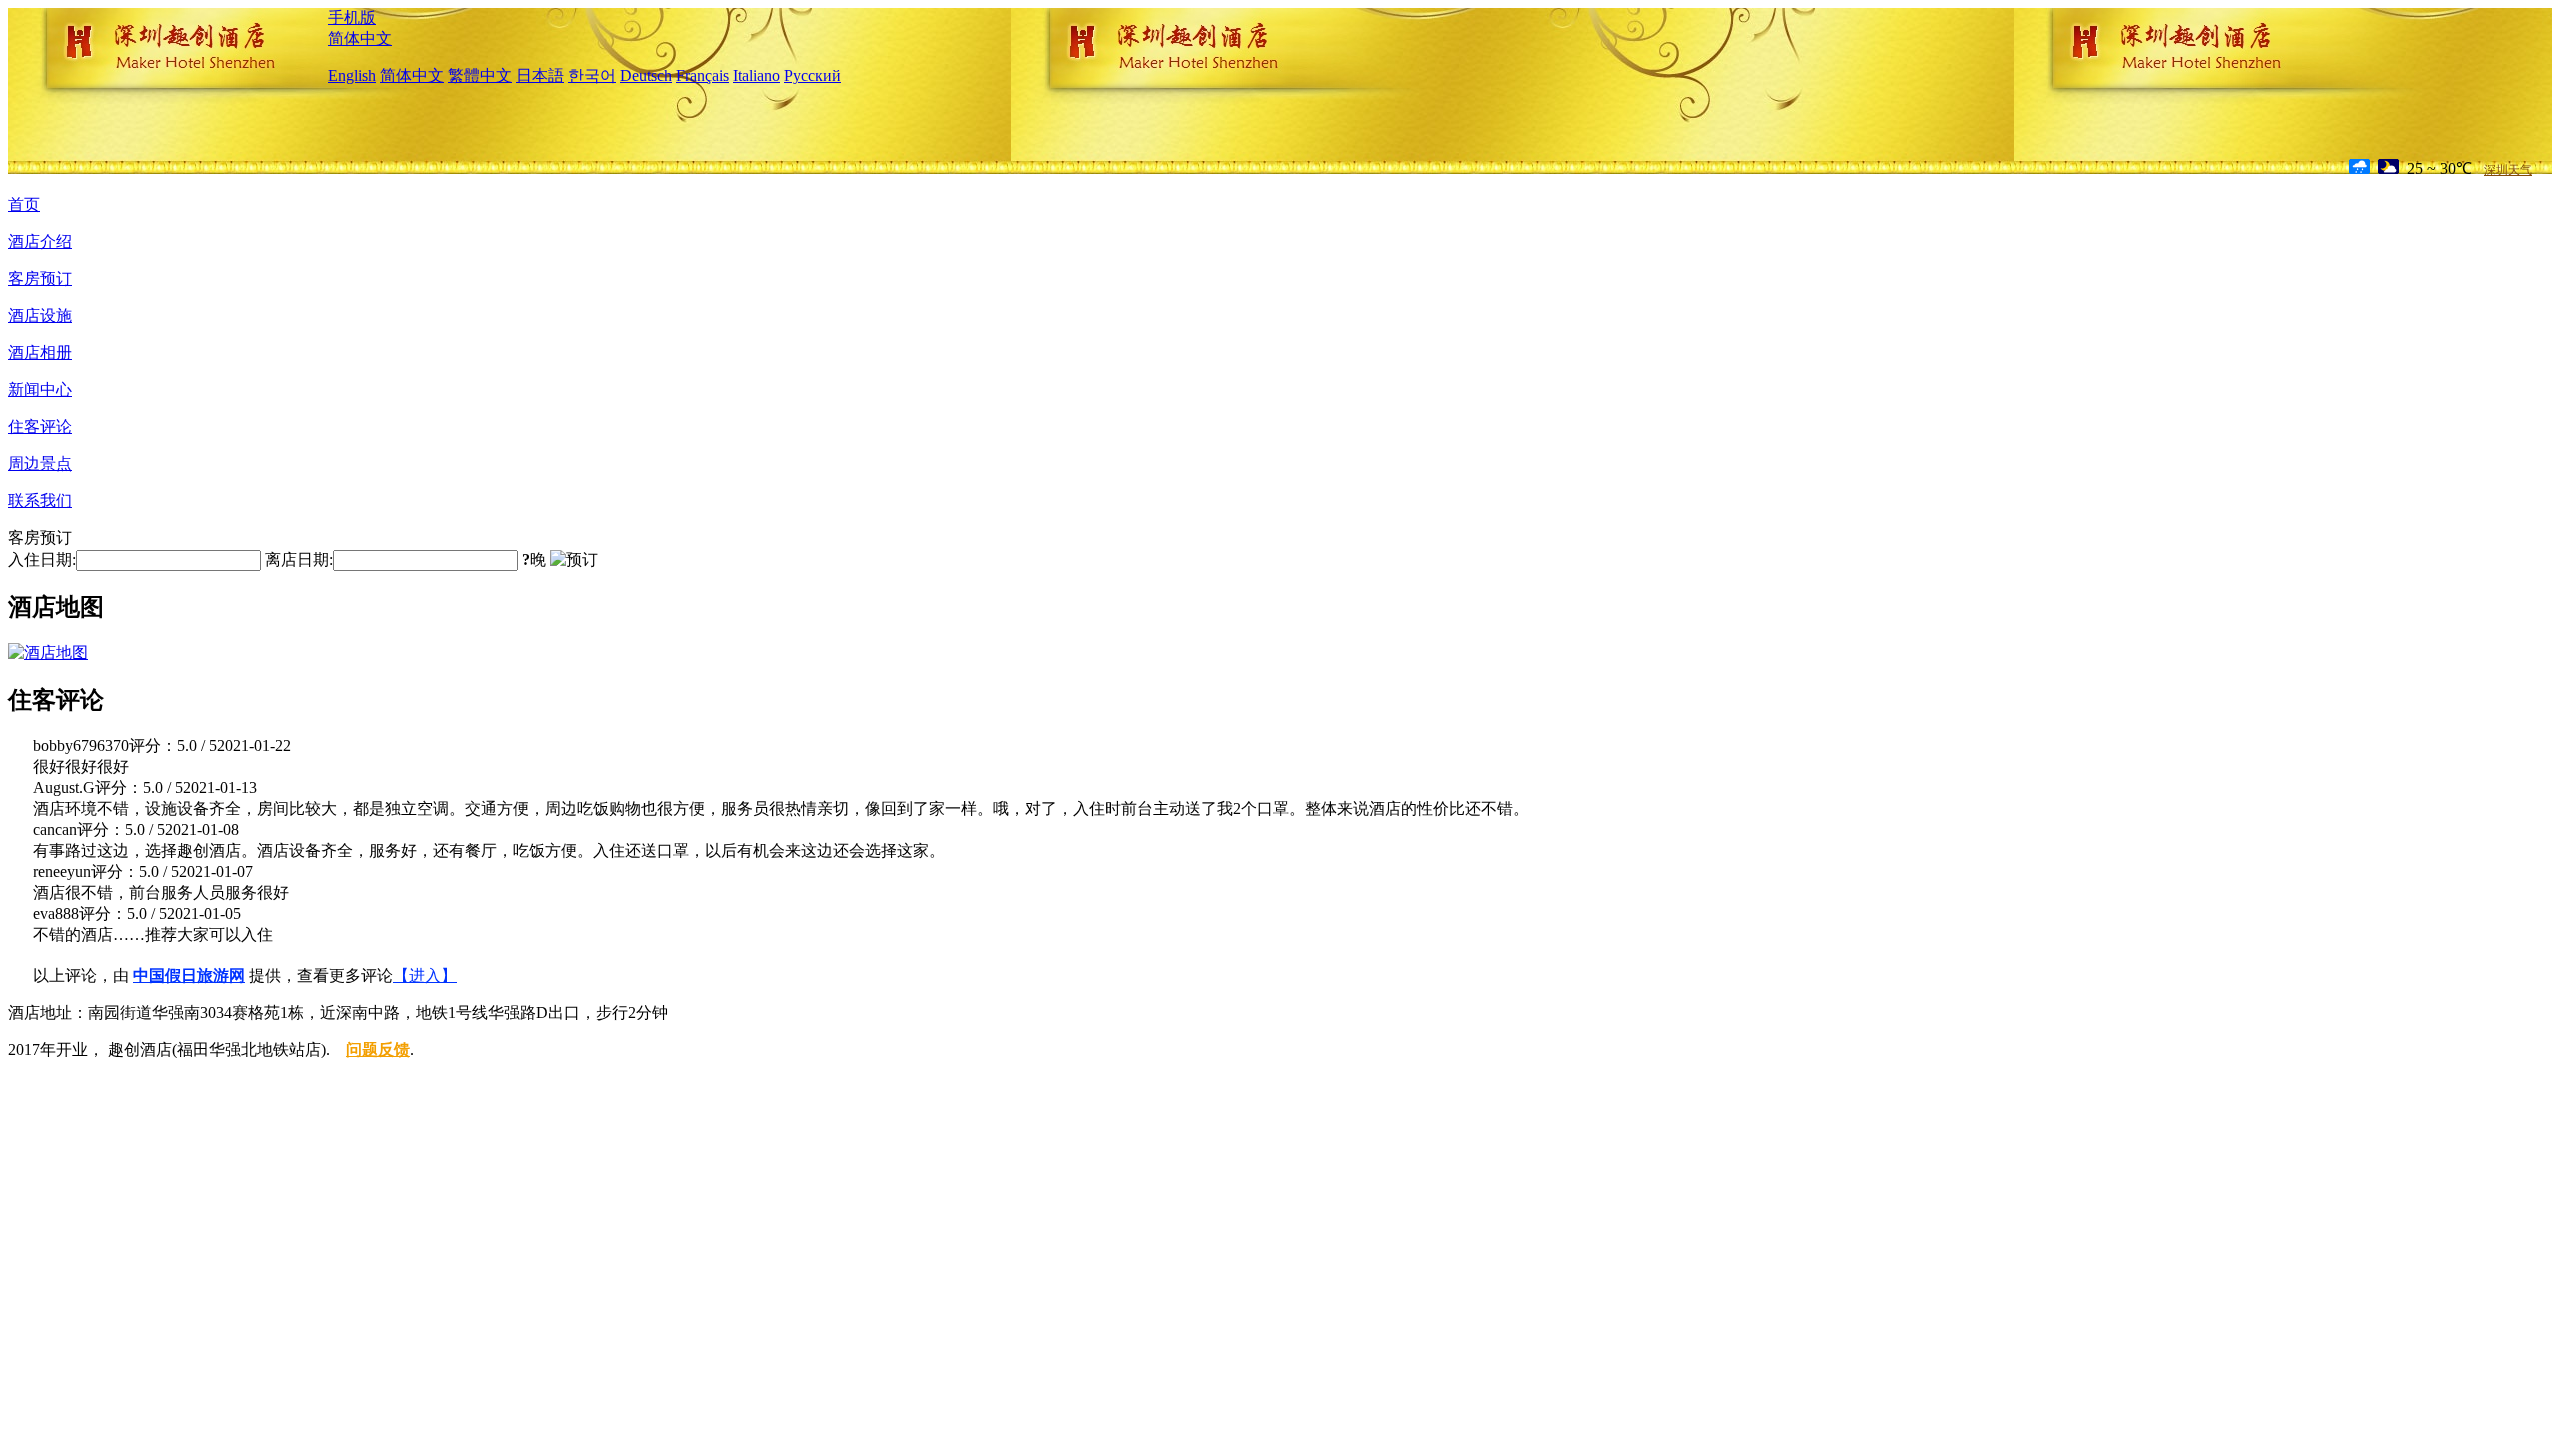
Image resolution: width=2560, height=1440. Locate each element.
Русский (812, 75)
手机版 (352, 17)
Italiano (756, 75)
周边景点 (40, 463)
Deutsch (646, 75)
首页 (24, 204)
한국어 (592, 75)
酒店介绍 (40, 241)
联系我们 (40, 500)
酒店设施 (40, 315)
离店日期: (299, 559)
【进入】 (425, 975)
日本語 (540, 75)
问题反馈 (378, 1049)
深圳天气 (2508, 170)
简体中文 (360, 38)
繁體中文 (480, 75)
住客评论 (40, 426)
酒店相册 (40, 352)
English (352, 75)
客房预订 (40, 278)
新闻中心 (40, 389)
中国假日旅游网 (189, 975)
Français (702, 75)
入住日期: (42, 559)
